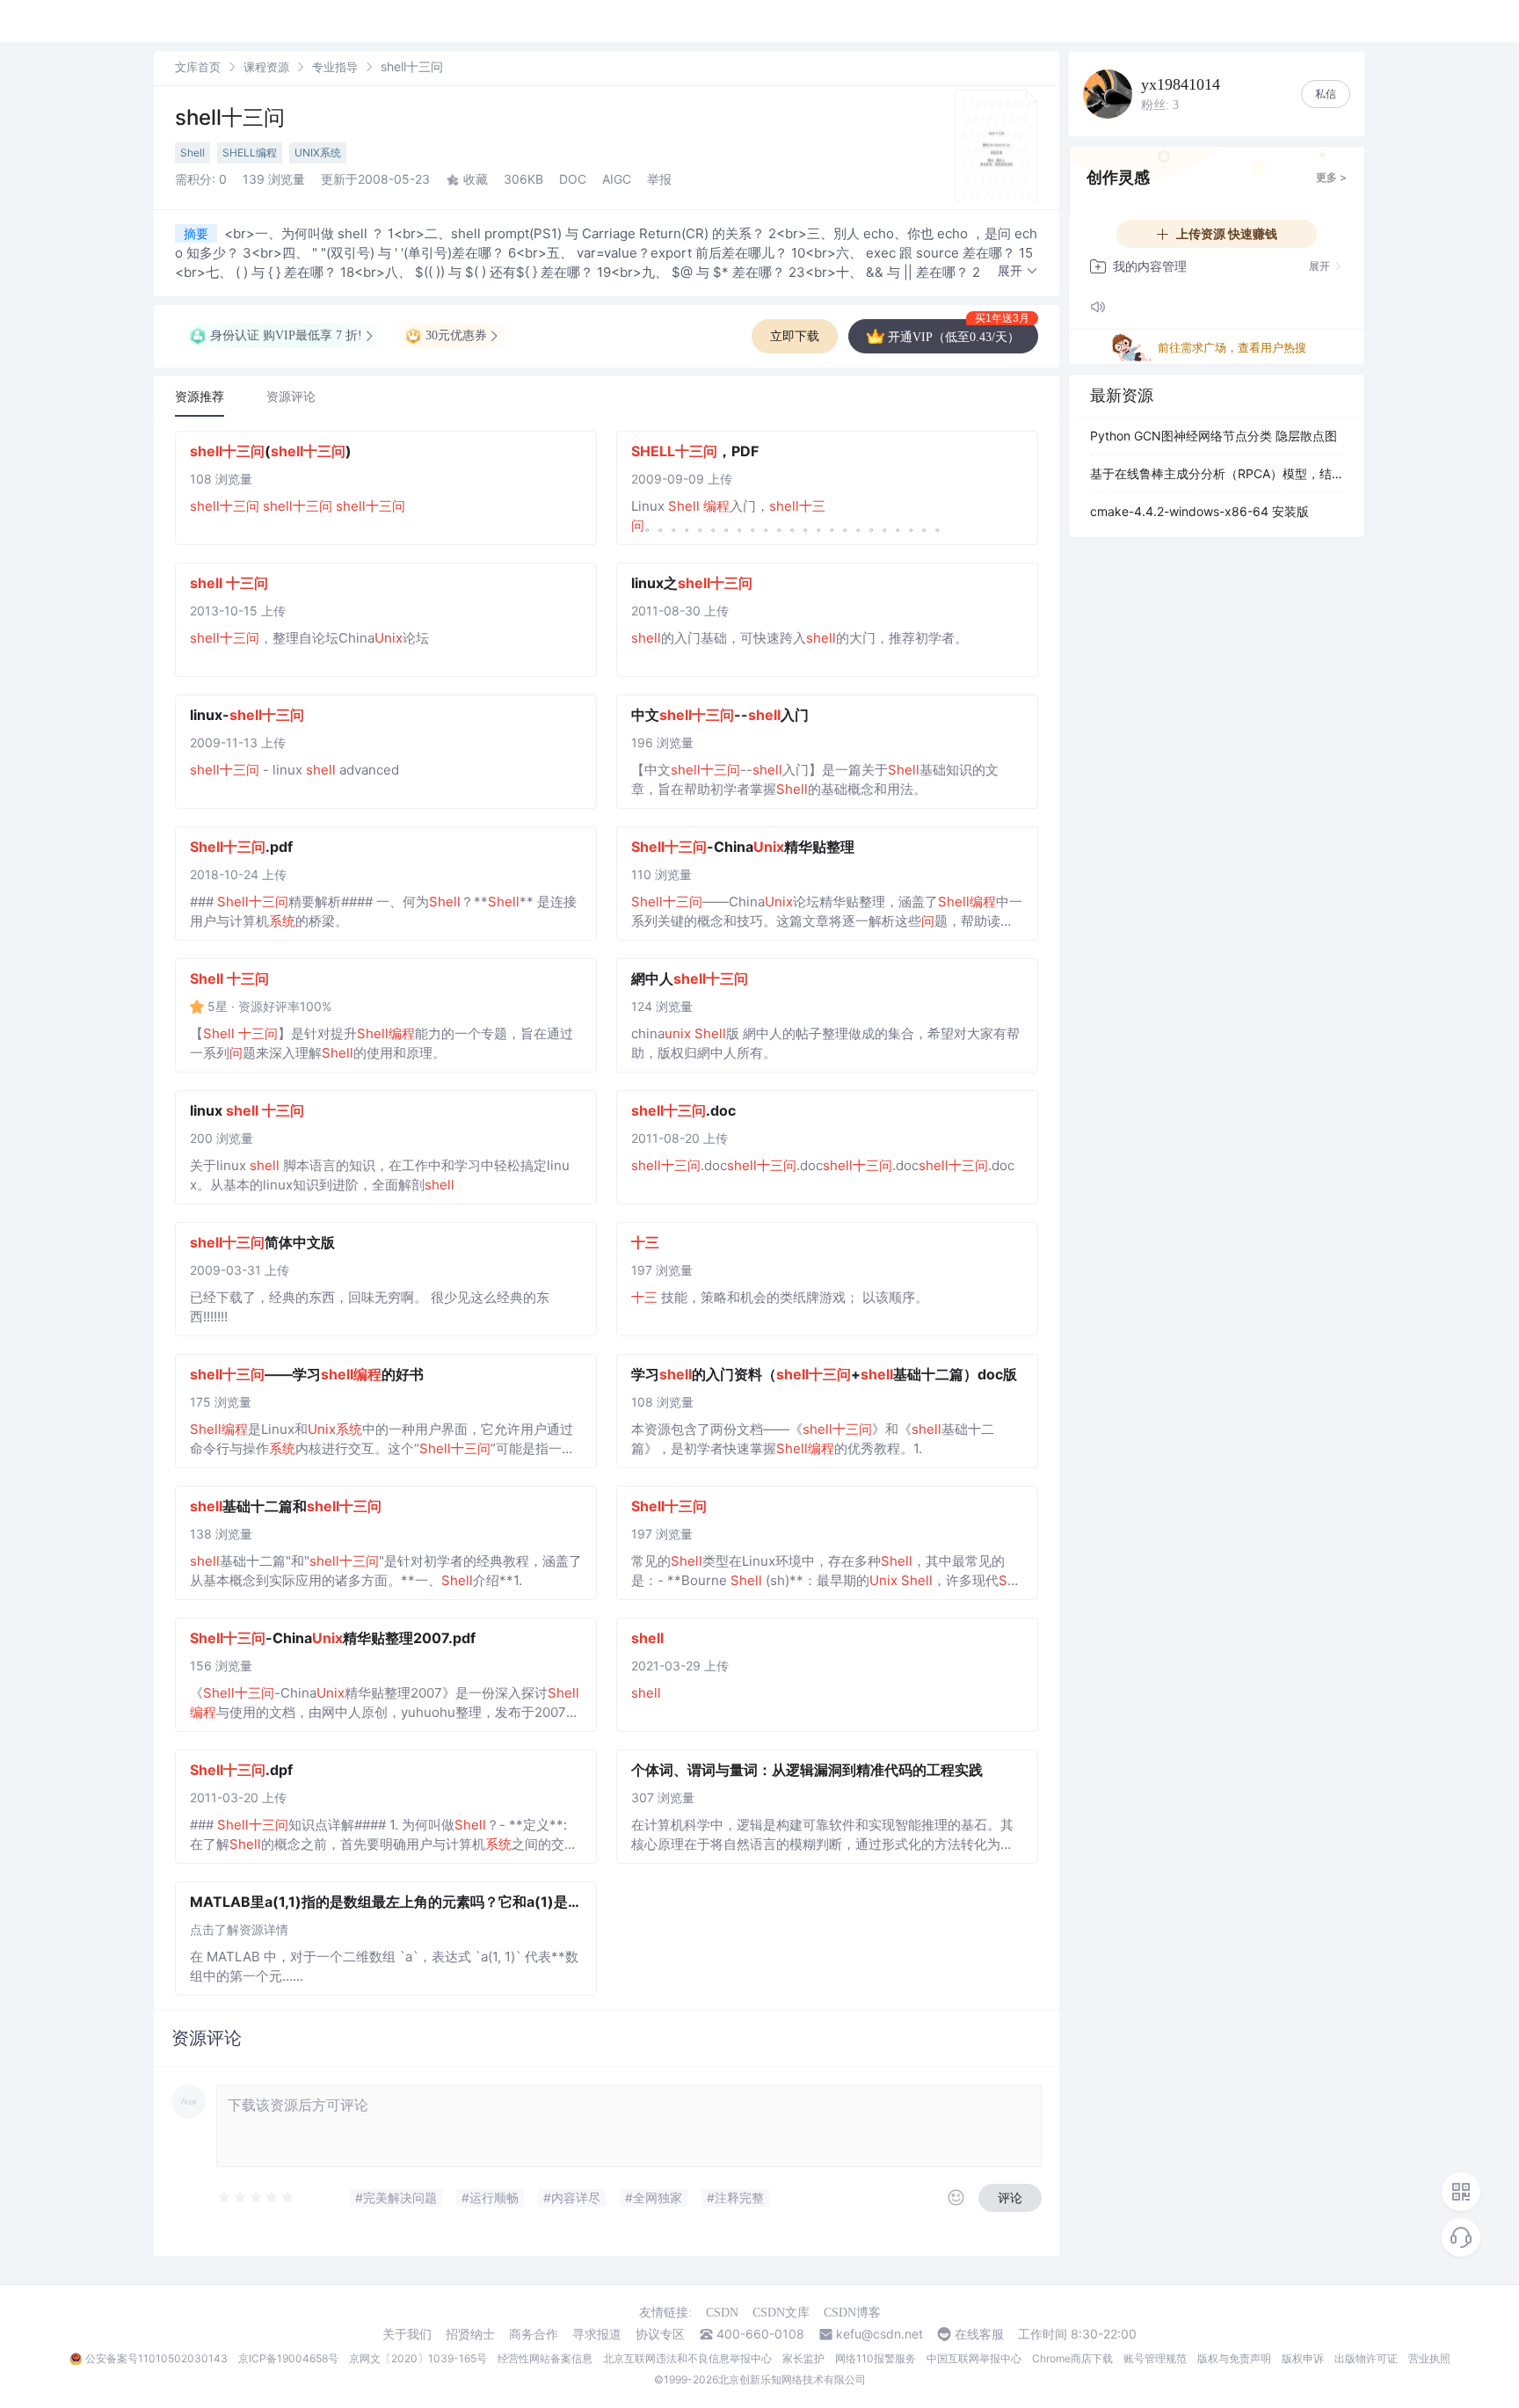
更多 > (1331, 177)
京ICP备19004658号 (288, 2358)
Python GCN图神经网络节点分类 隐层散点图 (1214, 436)
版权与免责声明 (1234, 2358)
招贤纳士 (470, 2334)
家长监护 (803, 2358)
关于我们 (407, 2334)
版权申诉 (1303, 2358)
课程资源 (266, 67)
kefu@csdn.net (879, 2334)
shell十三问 (230, 117)
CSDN (722, 2313)
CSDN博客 (852, 2313)
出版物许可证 (1366, 2358)
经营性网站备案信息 (545, 2358)
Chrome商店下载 (1072, 2358)
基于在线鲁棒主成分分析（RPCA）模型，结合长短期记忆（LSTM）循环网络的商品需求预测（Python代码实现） (1217, 473)
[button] (1018, 271)
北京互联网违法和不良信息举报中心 (687, 2358)
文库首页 (198, 67)
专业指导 (335, 67)
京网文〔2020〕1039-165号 (418, 2358)
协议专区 (660, 2334)
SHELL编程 (250, 153)
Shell (193, 153)
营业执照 (1429, 2358)
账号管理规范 (1155, 2358)
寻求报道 (597, 2334)
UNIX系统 (318, 153)
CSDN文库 (781, 2313)
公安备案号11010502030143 (156, 2358)
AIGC (617, 179)
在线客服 (979, 2334)
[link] (198, 66)
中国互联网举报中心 (974, 2358)
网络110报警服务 (876, 2358)
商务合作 (534, 2334)
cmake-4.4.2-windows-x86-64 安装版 (1199, 511)
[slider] (257, 2198)
